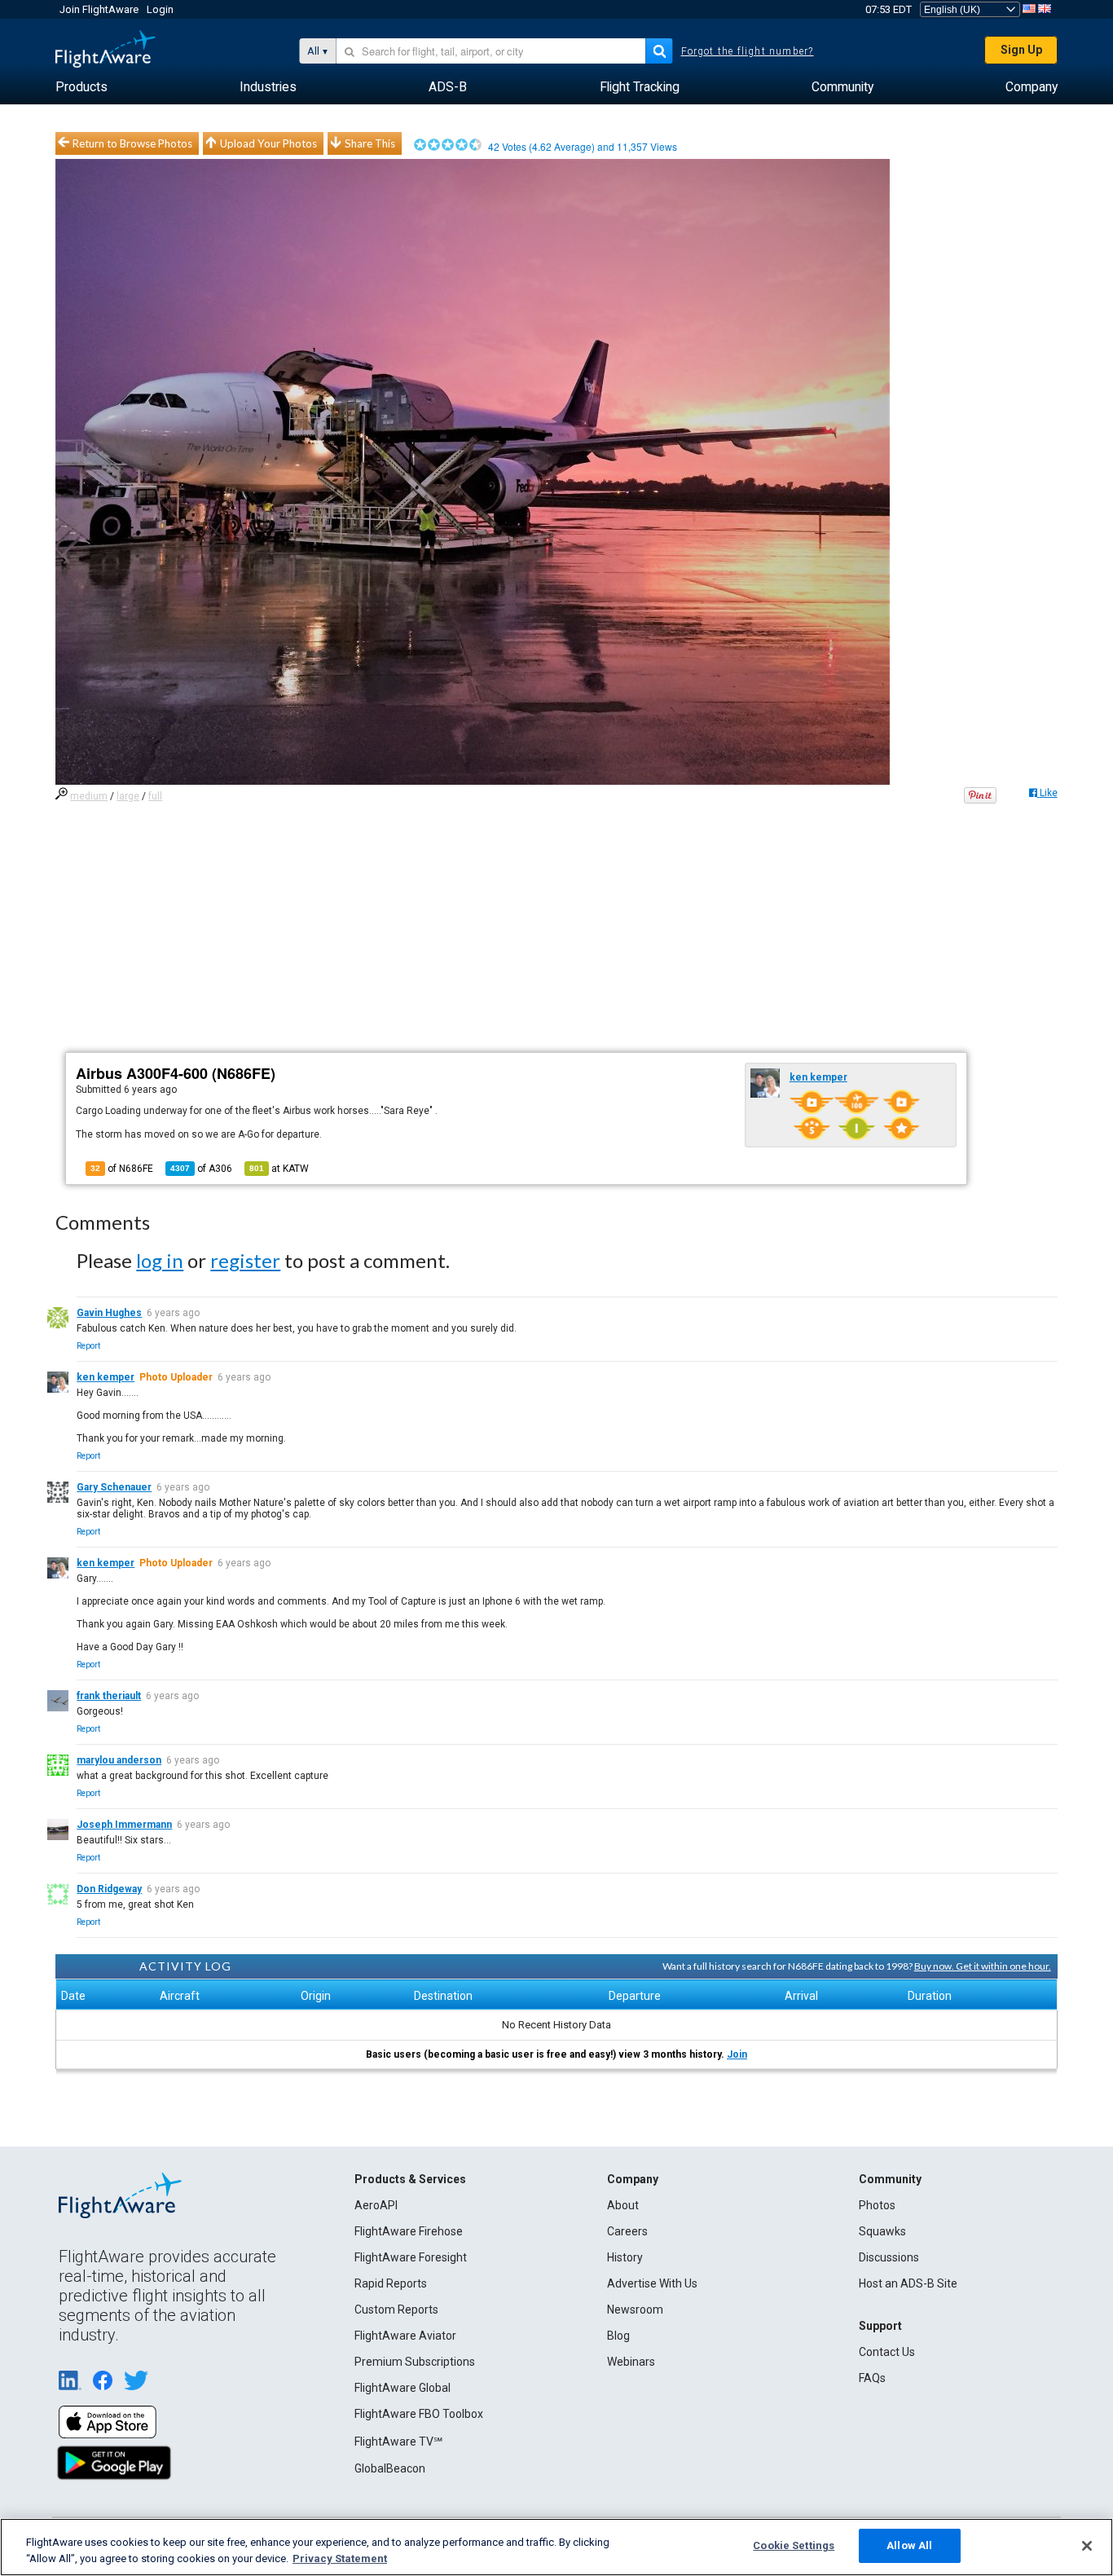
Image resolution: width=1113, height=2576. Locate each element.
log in (160, 1260)
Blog (618, 2336)
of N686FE (122, 1169)
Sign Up (1021, 50)
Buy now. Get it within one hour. (983, 1966)
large (128, 796)
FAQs (872, 2378)
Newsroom (635, 2310)
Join (737, 2054)
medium (89, 796)
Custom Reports (396, 2310)
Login (160, 9)
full (155, 796)
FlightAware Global (403, 2388)
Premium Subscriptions (415, 2362)
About (623, 2205)
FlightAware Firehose (409, 2231)
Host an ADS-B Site (908, 2283)
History (625, 2257)
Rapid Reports (391, 2283)
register (245, 1260)
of (201, 1169)
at (279, 1169)
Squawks (882, 2231)
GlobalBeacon (390, 2468)
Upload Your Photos (268, 143)
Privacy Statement (340, 2558)
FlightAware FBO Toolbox (419, 2414)
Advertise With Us (652, 2283)
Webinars (631, 2362)
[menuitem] (81, 87)
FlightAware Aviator (405, 2336)
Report (88, 1346)
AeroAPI (376, 2205)
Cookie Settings (794, 2545)
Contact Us (887, 2352)
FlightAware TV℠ (398, 2442)
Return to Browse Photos (132, 143)
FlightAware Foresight (411, 2257)
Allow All (909, 2545)
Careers (627, 2231)
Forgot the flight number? (748, 51)
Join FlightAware (99, 9)
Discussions (889, 2257)
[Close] (1087, 2546)
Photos (877, 2205)
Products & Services (410, 2179)
